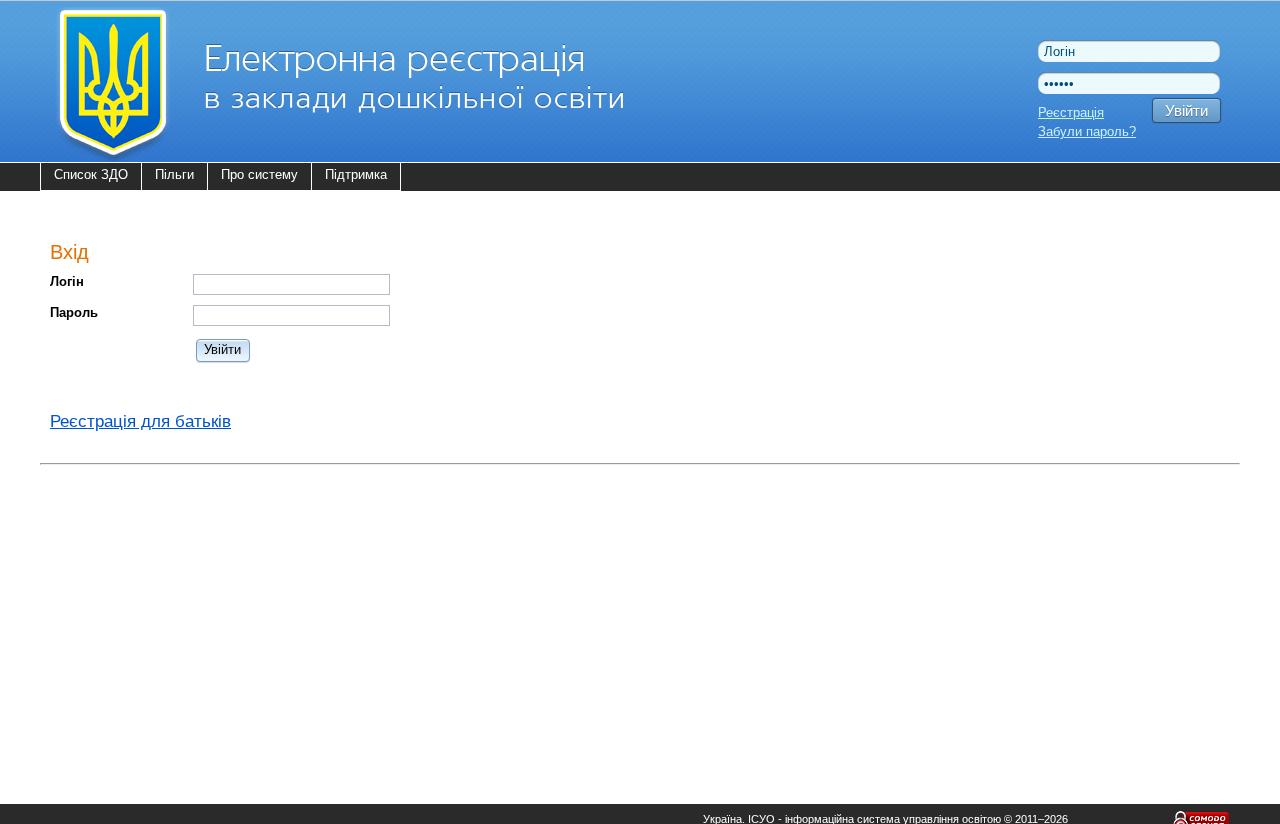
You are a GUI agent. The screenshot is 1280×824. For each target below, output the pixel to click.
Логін (67, 281)
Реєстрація (1071, 112)
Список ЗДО (91, 174)
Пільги (174, 174)
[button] (223, 349)
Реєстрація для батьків (140, 421)
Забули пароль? (1087, 131)
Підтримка (356, 174)
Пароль (74, 312)
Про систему (259, 174)
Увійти (1186, 110)
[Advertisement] (640, 612)
